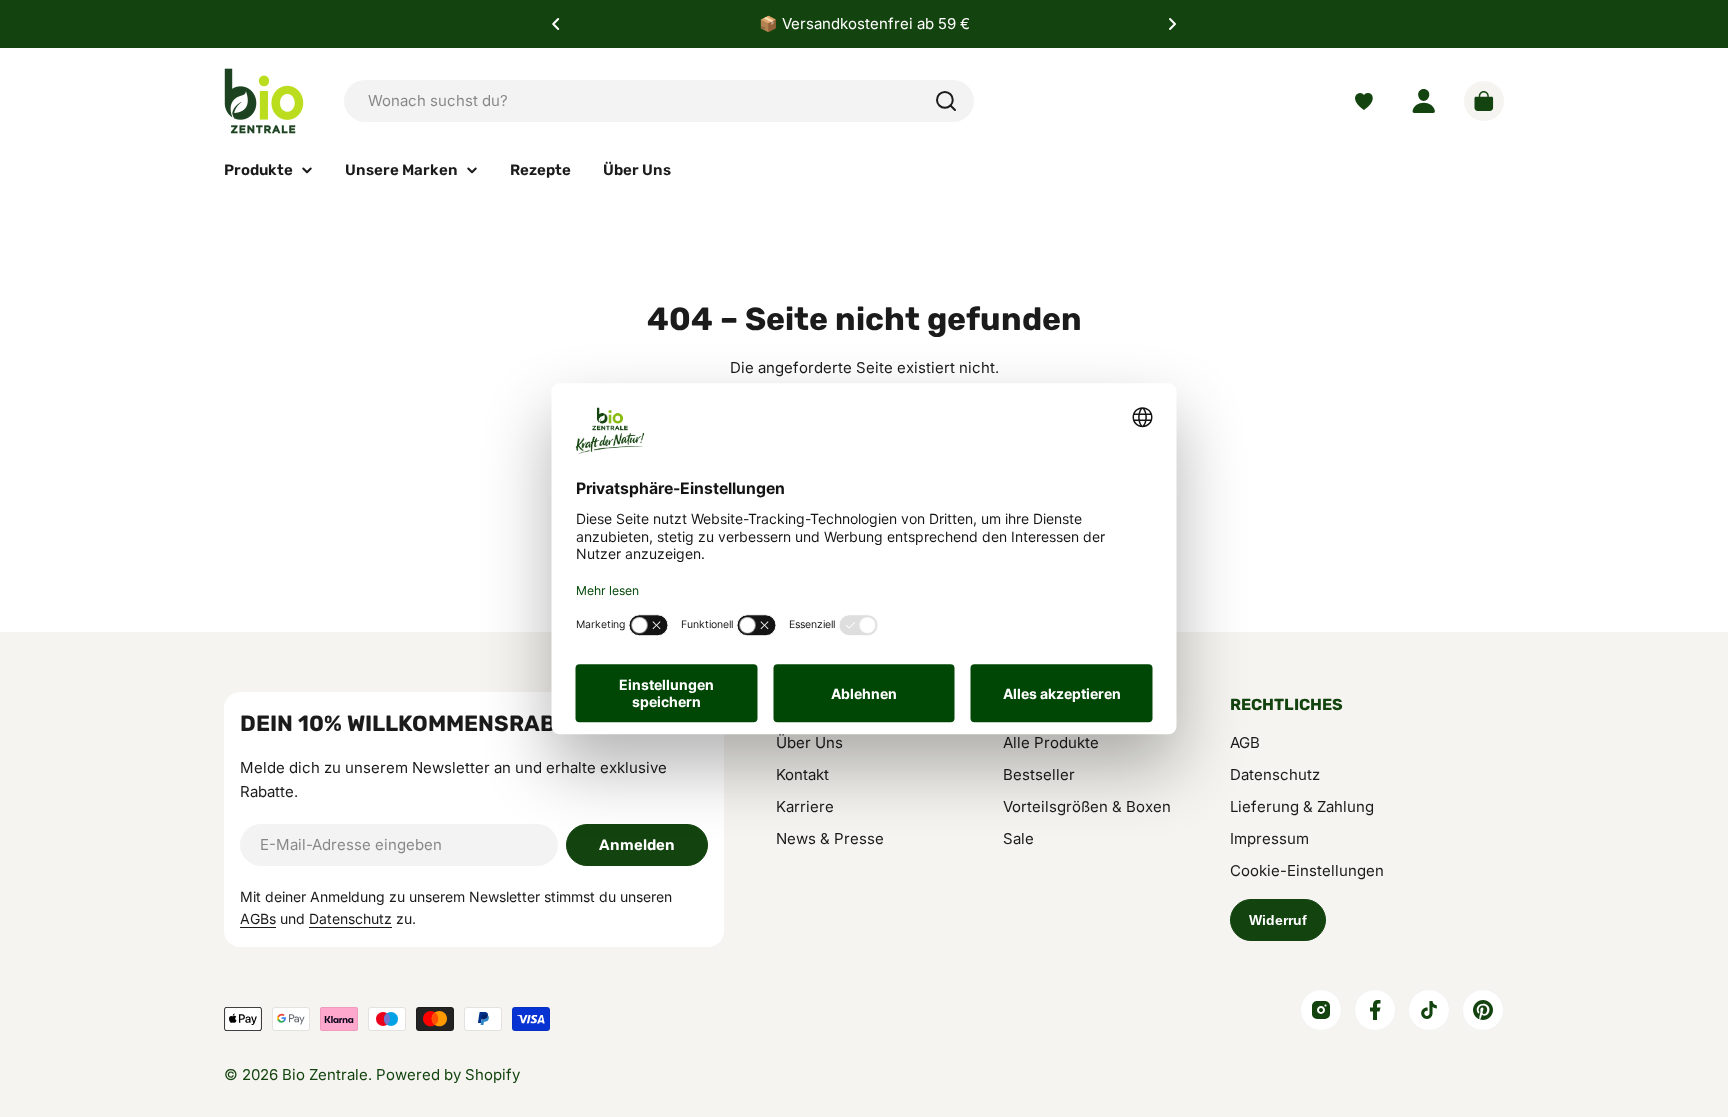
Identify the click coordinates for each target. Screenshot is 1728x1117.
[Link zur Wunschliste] (1364, 101)
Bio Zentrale (325, 1074)
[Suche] (946, 101)
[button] (556, 24)
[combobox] (659, 101)
